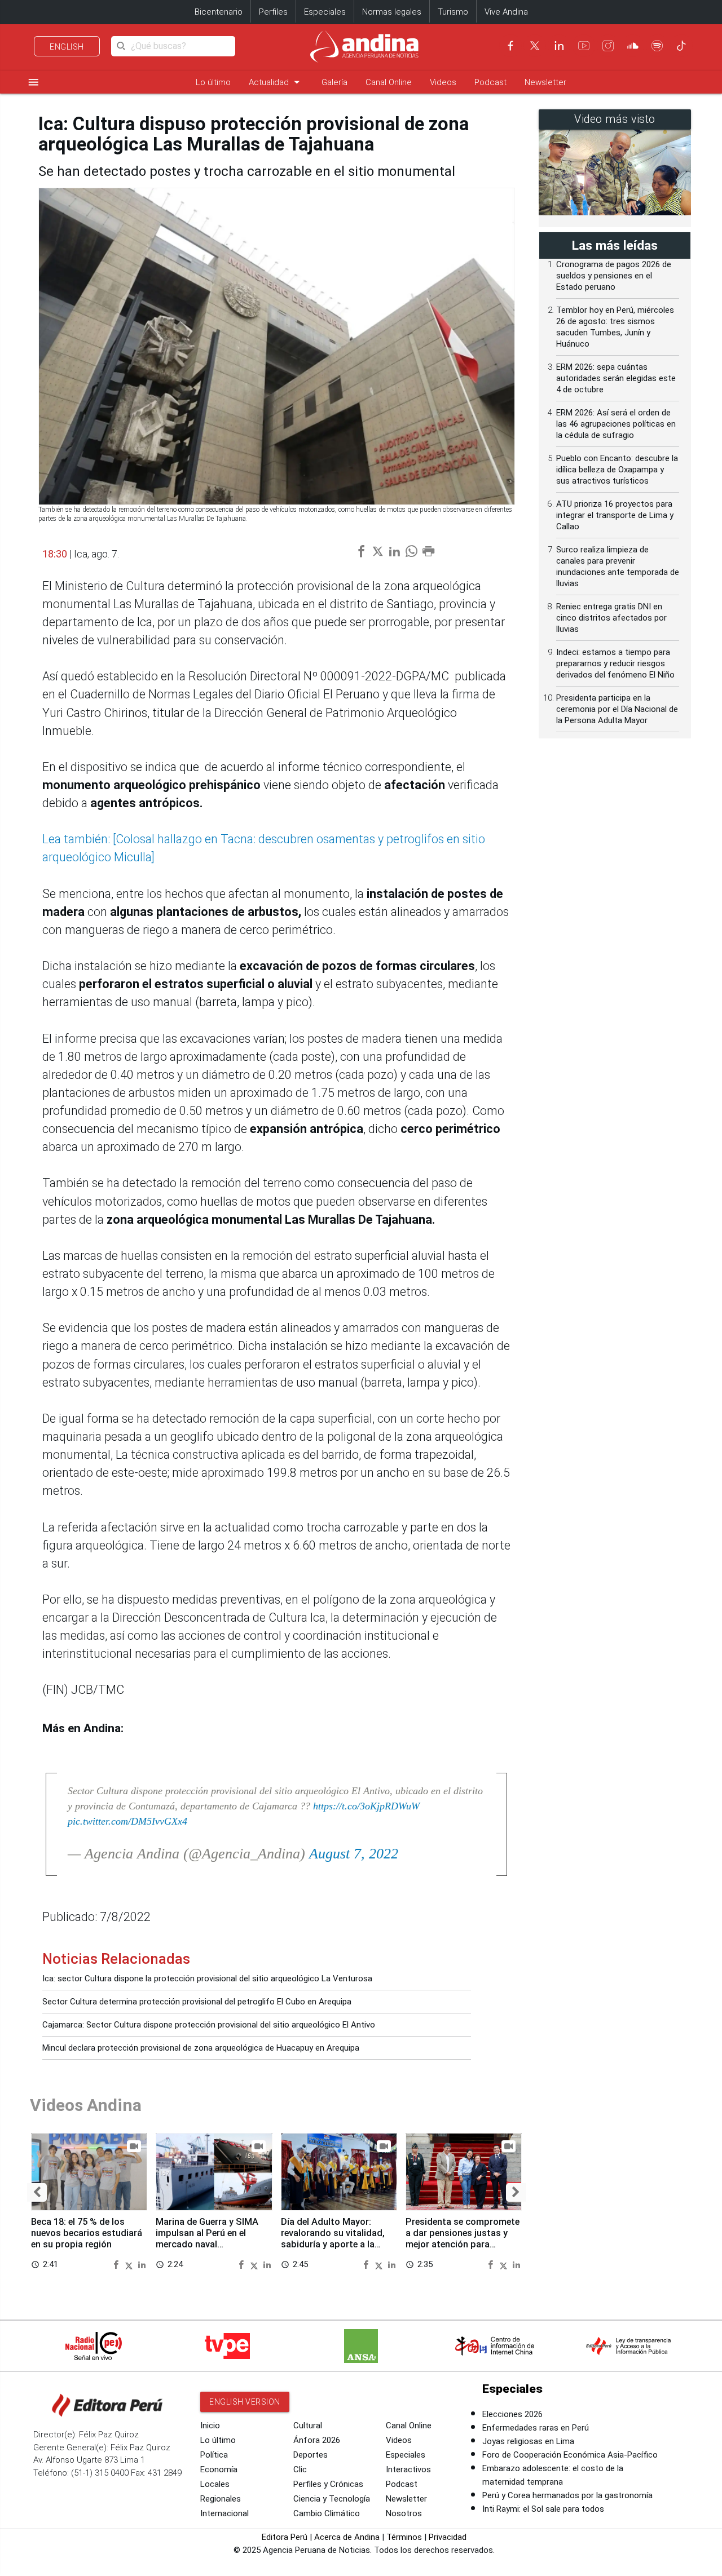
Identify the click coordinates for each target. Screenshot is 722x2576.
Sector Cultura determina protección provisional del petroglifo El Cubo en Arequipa (197, 2002)
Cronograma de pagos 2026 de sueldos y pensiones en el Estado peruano (614, 276)
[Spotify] (657, 46)
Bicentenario (219, 12)
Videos (443, 82)
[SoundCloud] (633, 46)
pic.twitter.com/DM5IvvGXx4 (127, 1821)
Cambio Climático (327, 2513)
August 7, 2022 (354, 1854)
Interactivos (408, 2469)
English (67, 47)
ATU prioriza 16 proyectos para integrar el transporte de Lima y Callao (615, 515)
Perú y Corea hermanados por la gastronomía (567, 2495)
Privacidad (448, 2537)
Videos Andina (86, 2105)
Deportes (311, 2455)
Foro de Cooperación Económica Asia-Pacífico (570, 2455)
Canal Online (389, 82)
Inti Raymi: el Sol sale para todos (543, 2509)
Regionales (221, 2499)
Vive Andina (506, 12)
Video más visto (615, 119)
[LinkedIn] (559, 46)
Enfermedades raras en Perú (536, 2428)
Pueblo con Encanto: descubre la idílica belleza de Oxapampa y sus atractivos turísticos (617, 470)
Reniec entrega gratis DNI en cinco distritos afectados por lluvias (611, 618)
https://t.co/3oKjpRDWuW (366, 1806)
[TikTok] (681, 46)
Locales (215, 2484)
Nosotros (404, 2513)
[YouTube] (584, 46)
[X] (535, 46)
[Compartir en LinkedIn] (142, 2264)
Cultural (308, 2425)
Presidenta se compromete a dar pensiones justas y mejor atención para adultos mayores (463, 2238)
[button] (37, 2192)
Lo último (213, 82)
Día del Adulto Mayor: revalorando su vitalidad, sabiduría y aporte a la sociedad (333, 2238)
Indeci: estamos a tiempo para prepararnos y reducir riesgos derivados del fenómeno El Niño (615, 663)
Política (214, 2455)
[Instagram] (608, 46)
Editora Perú (285, 2537)
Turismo (453, 12)
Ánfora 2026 (317, 2440)
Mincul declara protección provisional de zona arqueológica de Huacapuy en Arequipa (201, 2048)
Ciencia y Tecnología (332, 2499)
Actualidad (276, 82)
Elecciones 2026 (512, 2414)
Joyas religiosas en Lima (528, 2441)
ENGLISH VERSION (245, 2402)
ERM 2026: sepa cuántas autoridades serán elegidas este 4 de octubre (616, 378)
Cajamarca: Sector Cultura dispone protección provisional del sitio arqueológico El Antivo (209, 2025)
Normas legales (392, 12)
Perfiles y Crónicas (328, 2484)
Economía (219, 2469)
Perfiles (273, 12)
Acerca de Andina (347, 2537)
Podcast (490, 82)
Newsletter (545, 82)
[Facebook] (510, 46)
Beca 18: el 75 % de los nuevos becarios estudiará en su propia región (87, 2233)
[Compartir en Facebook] (117, 2264)
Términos (404, 2537)
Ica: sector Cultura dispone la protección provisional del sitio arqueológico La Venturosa (207, 1979)
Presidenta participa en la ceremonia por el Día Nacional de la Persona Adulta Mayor (617, 709)
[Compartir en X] (130, 2264)
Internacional (224, 2513)
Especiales (325, 12)
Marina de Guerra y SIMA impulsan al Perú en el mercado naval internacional (207, 2238)
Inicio (210, 2425)
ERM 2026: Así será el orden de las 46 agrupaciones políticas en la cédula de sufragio (616, 424)
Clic (300, 2469)
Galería (334, 82)
